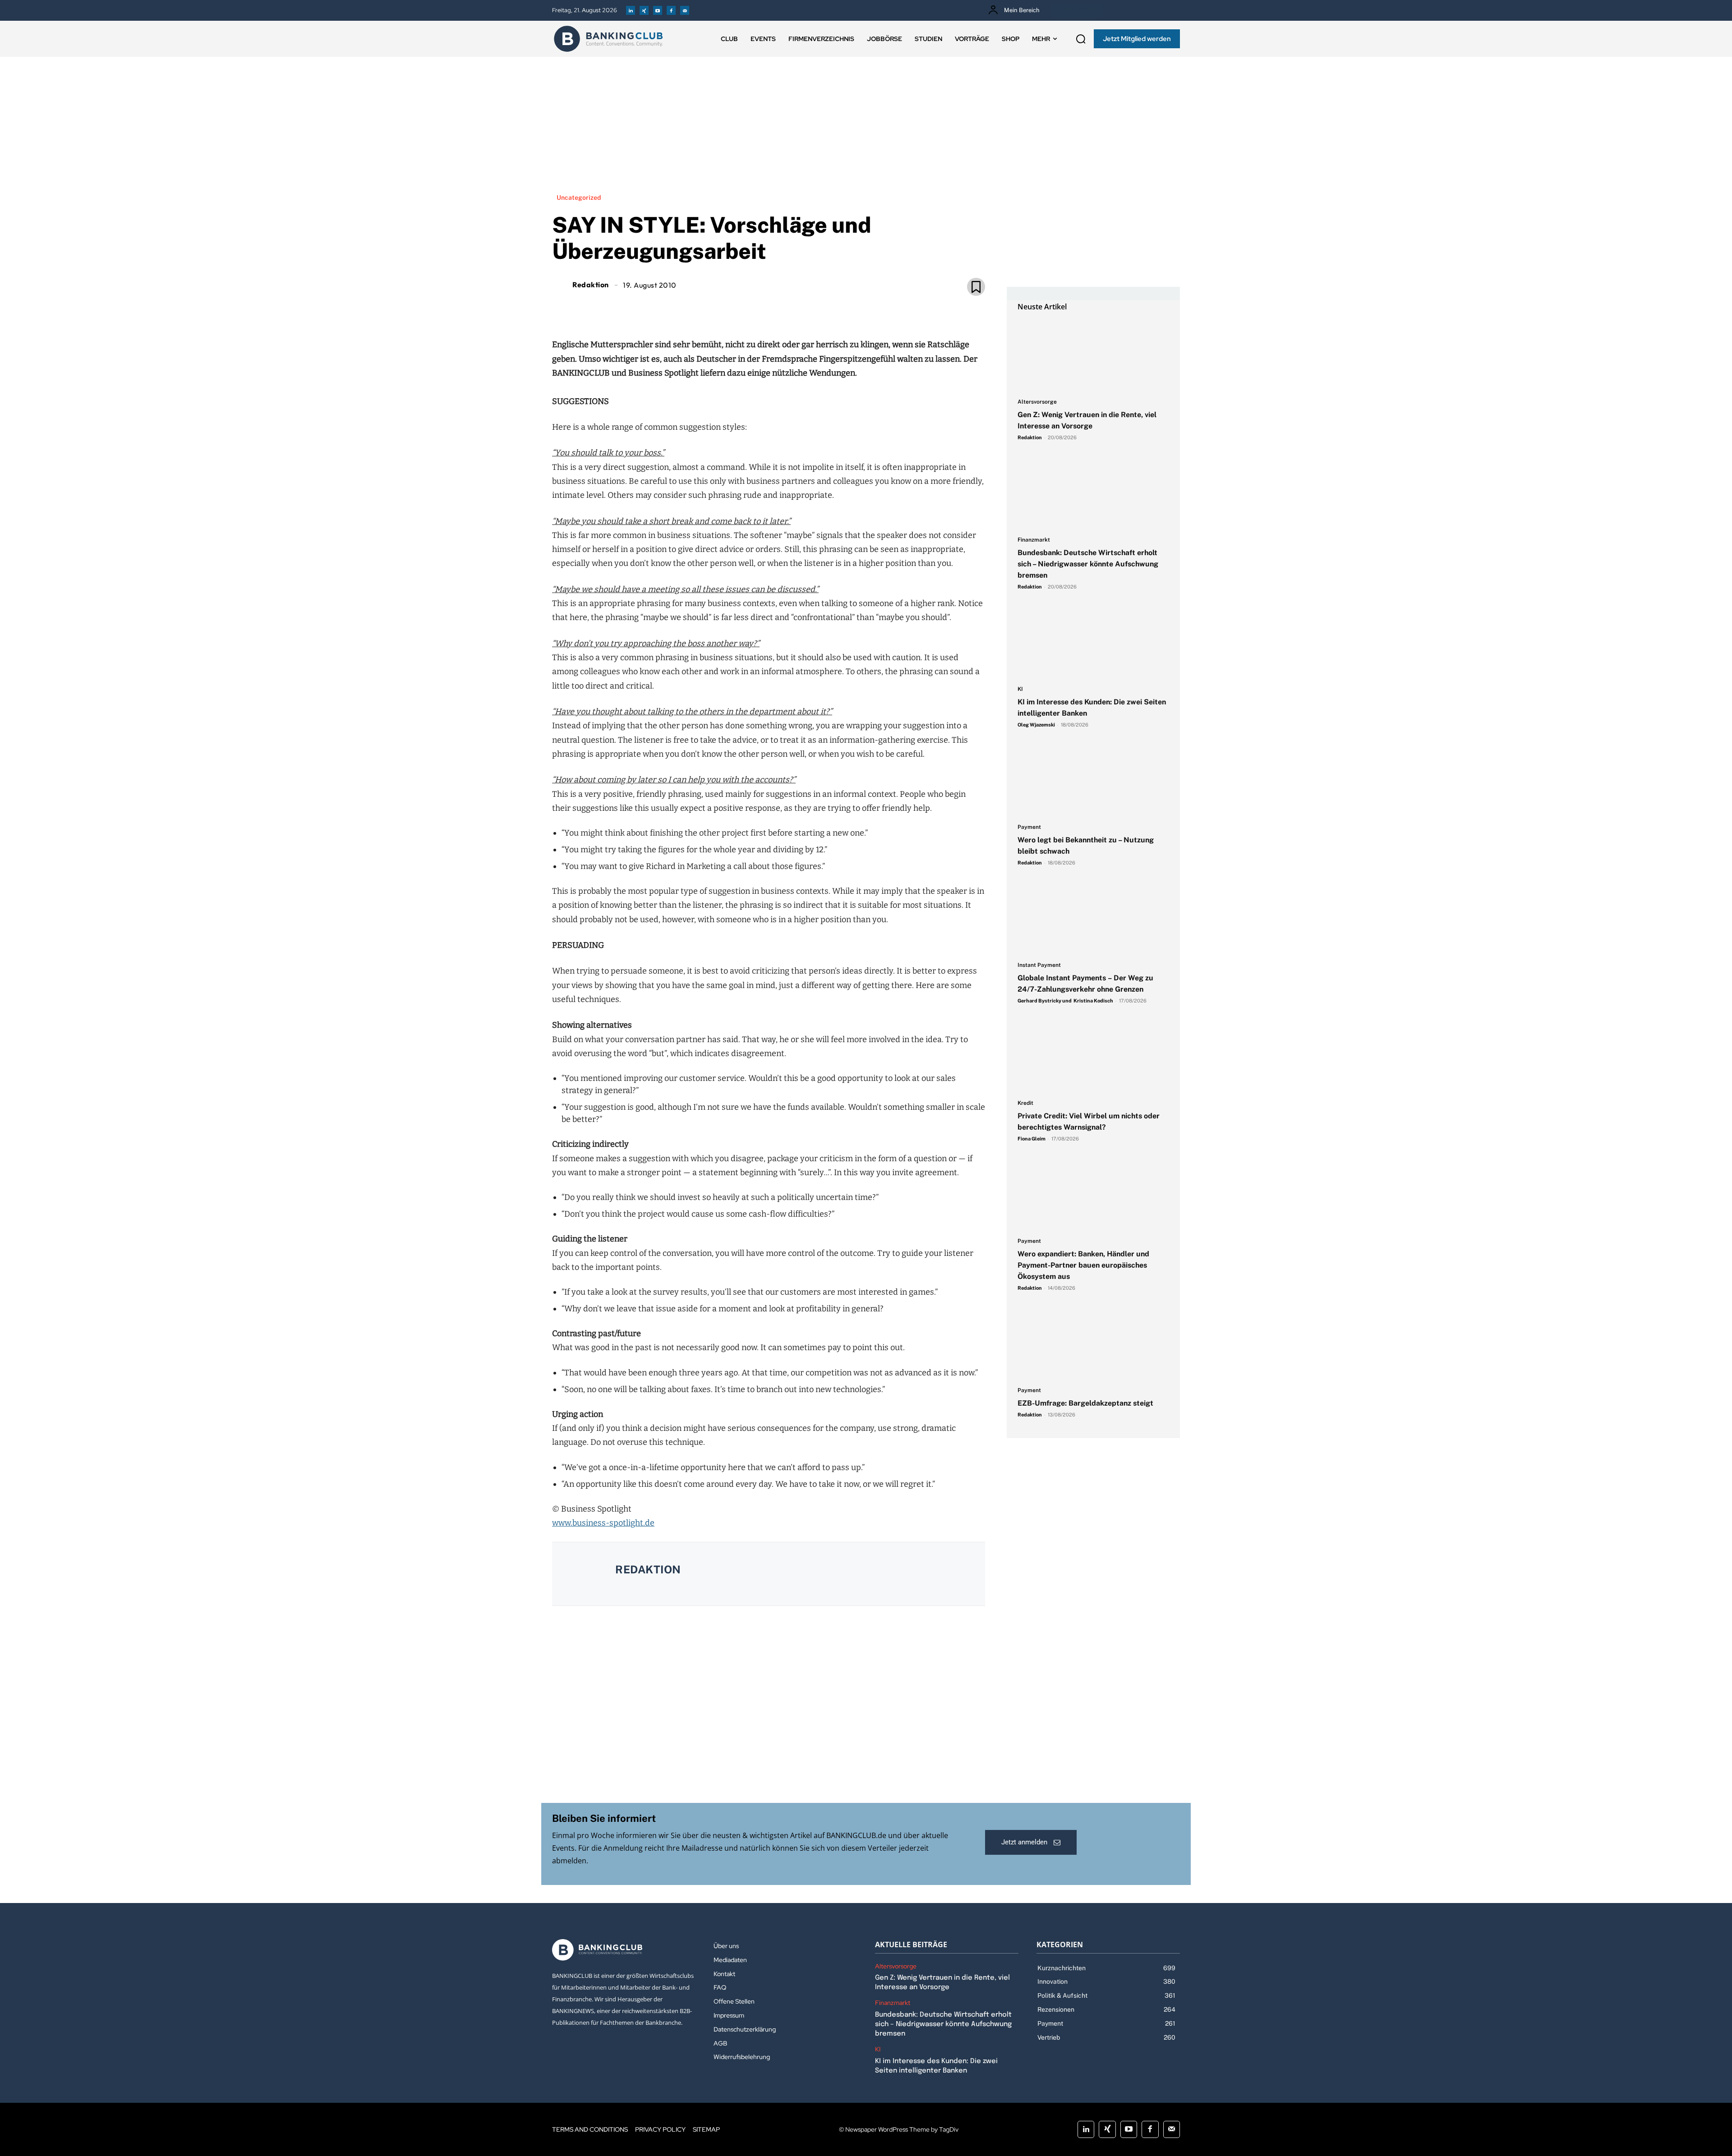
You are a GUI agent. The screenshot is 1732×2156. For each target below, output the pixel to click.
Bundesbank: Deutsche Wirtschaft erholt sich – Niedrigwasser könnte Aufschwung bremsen (1088, 564)
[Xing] (644, 10)
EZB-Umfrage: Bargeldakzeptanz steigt (1085, 1403)
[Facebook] (671, 10)
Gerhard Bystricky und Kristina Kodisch (1065, 1001)
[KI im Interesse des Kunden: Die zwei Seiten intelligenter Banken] (1093, 643)
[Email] (716, 308)
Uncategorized (579, 198)
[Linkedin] (631, 10)
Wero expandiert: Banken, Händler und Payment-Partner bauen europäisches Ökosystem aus (1083, 1265)
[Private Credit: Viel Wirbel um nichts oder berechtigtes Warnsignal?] (1093, 1057)
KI (1020, 689)
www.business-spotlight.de (603, 1523)
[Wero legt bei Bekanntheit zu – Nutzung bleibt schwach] (1093, 781)
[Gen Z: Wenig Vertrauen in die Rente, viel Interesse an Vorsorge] (1093, 355)
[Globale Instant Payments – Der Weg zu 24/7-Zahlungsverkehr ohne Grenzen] (1093, 919)
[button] (1081, 39)
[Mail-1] (685, 10)
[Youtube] (658, 10)
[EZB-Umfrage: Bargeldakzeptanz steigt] (1093, 1344)
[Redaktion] (561, 285)
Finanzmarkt (1034, 540)
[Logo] (608, 39)
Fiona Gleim (1032, 1139)
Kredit (1025, 1103)
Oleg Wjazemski (1036, 725)
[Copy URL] (799, 308)
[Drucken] (778, 308)
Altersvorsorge (1037, 402)
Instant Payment (1039, 965)
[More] (820, 308)
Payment (1029, 827)
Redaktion (591, 285)
